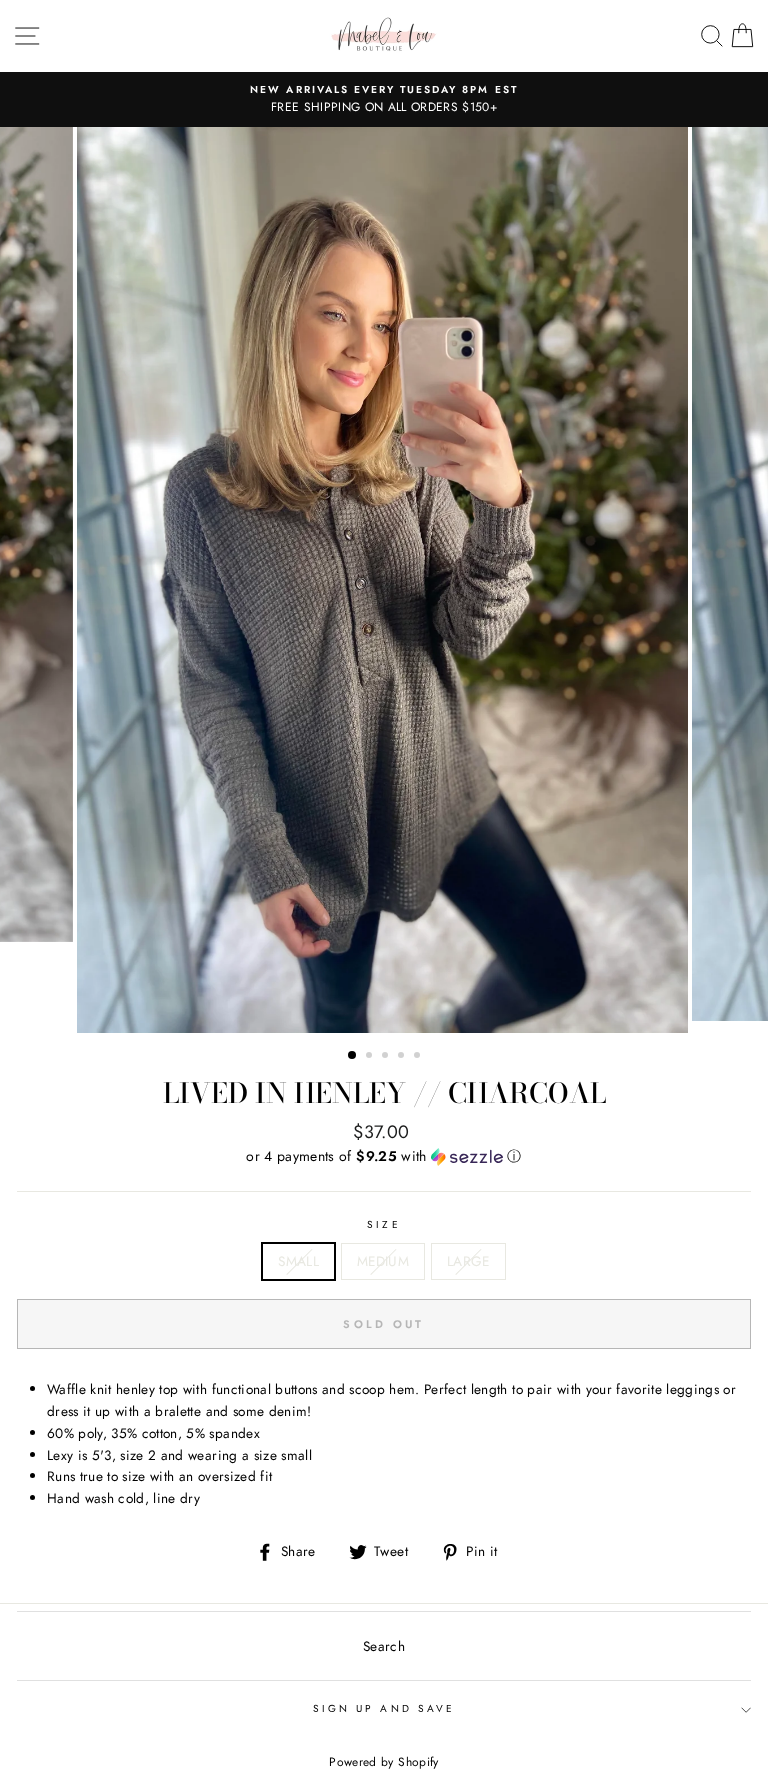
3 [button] (387, 1057)
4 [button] (403, 1057)
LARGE (468, 1261)
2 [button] (371, 1057)
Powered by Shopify (383, 1762)
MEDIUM (383, 1261)
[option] (384, 100)
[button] (384, 1156)
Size (383, 1224)
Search (384, 1646)
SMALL (298, 1261)
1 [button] (353, 1056)
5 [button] (419, 1057)
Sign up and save (384, 1708)
